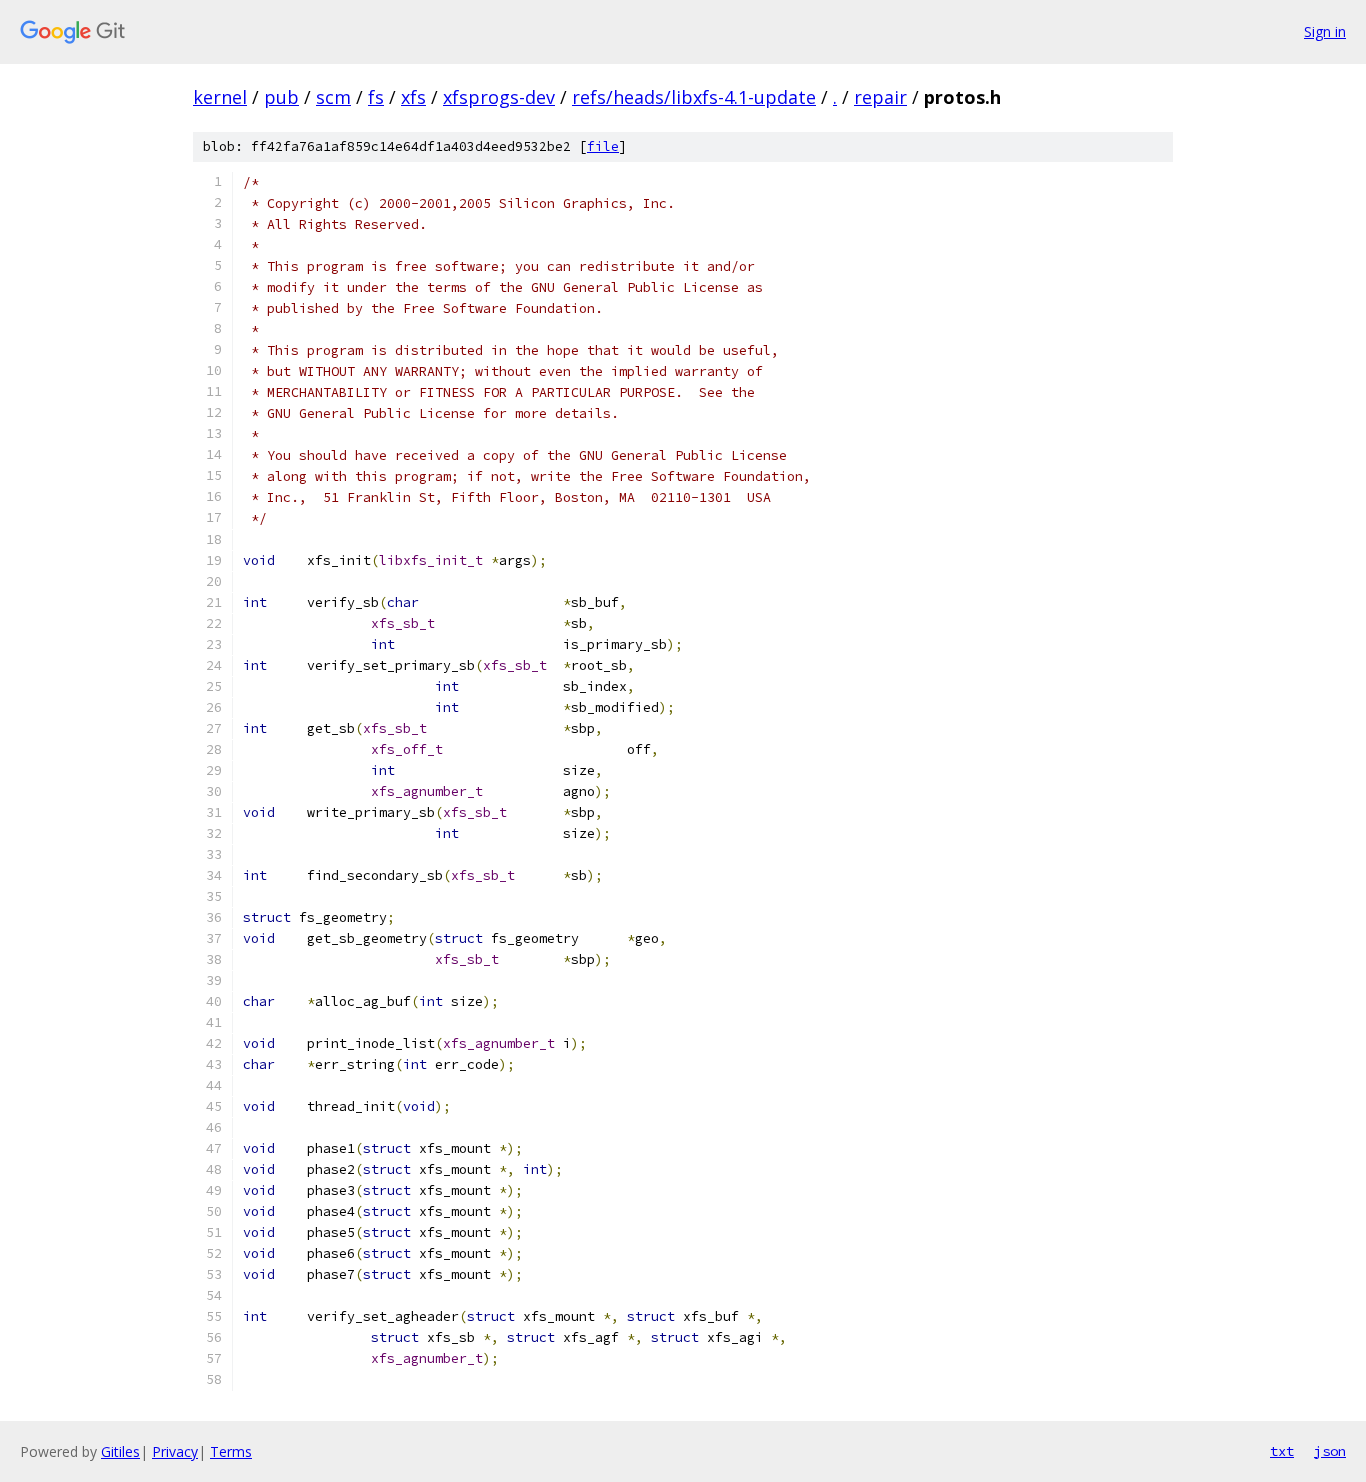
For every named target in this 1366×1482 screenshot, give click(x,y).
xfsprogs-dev (499, 97)
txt (1282, 1451)
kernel (220, 97)
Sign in (1325, 31)
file (603, 146)
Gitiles (120, 1451)
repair (880, 97)
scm (333, 97)
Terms (231, 1451)
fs (376, 97)
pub (281, 97)
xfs (413, 97)
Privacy (175, 1451)
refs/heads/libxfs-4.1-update (694, 97)
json (1330, 1451)
